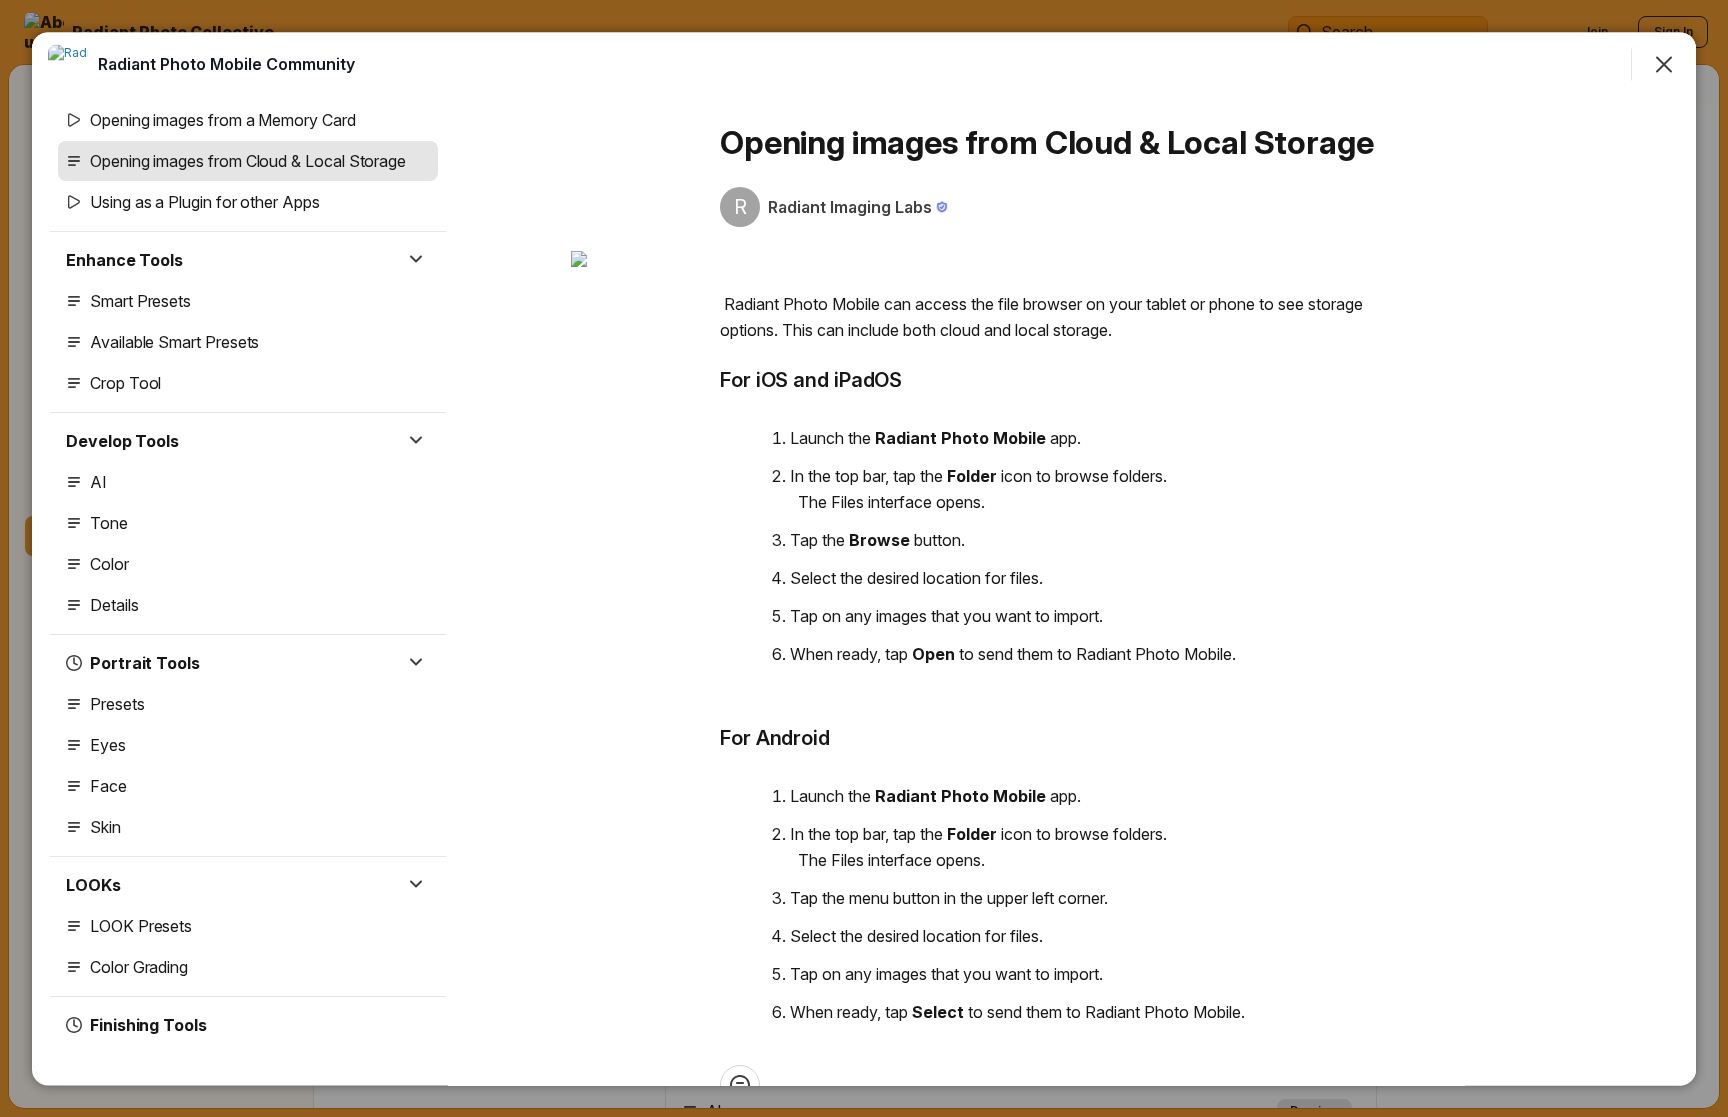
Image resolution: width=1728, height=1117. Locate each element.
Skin (105, 827)
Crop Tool (125, 383)
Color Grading (139, 967)
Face (108, 786)
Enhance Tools (124, 260)
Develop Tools (122, 441)
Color (109, 564)
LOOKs (93, 885)
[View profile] (68, 64)
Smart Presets (140, 301)
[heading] (226, 63)
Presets (117, 704)
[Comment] (740, 1084)
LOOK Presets (141, 926)
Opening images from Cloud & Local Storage (248, 161)
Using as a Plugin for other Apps (205, 202)
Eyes (108, 745)
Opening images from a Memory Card (223, 120)
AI (98, 482)
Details (114, 605)
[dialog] (864, 558)
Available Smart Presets (174, 342)
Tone (109, 523)
